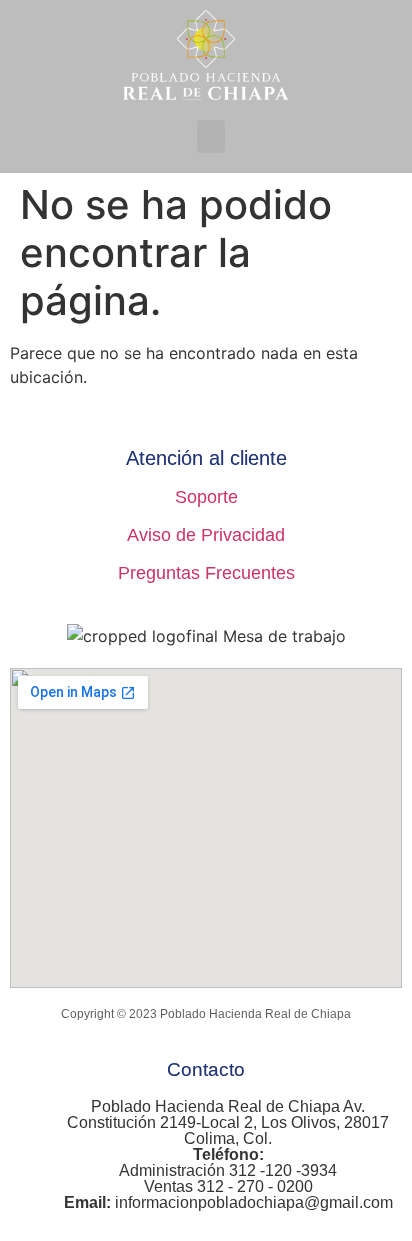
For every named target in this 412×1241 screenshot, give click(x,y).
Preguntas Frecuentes (206, 573)
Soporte (206, 497)
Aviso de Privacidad (206, 535)
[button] (211, 136)
